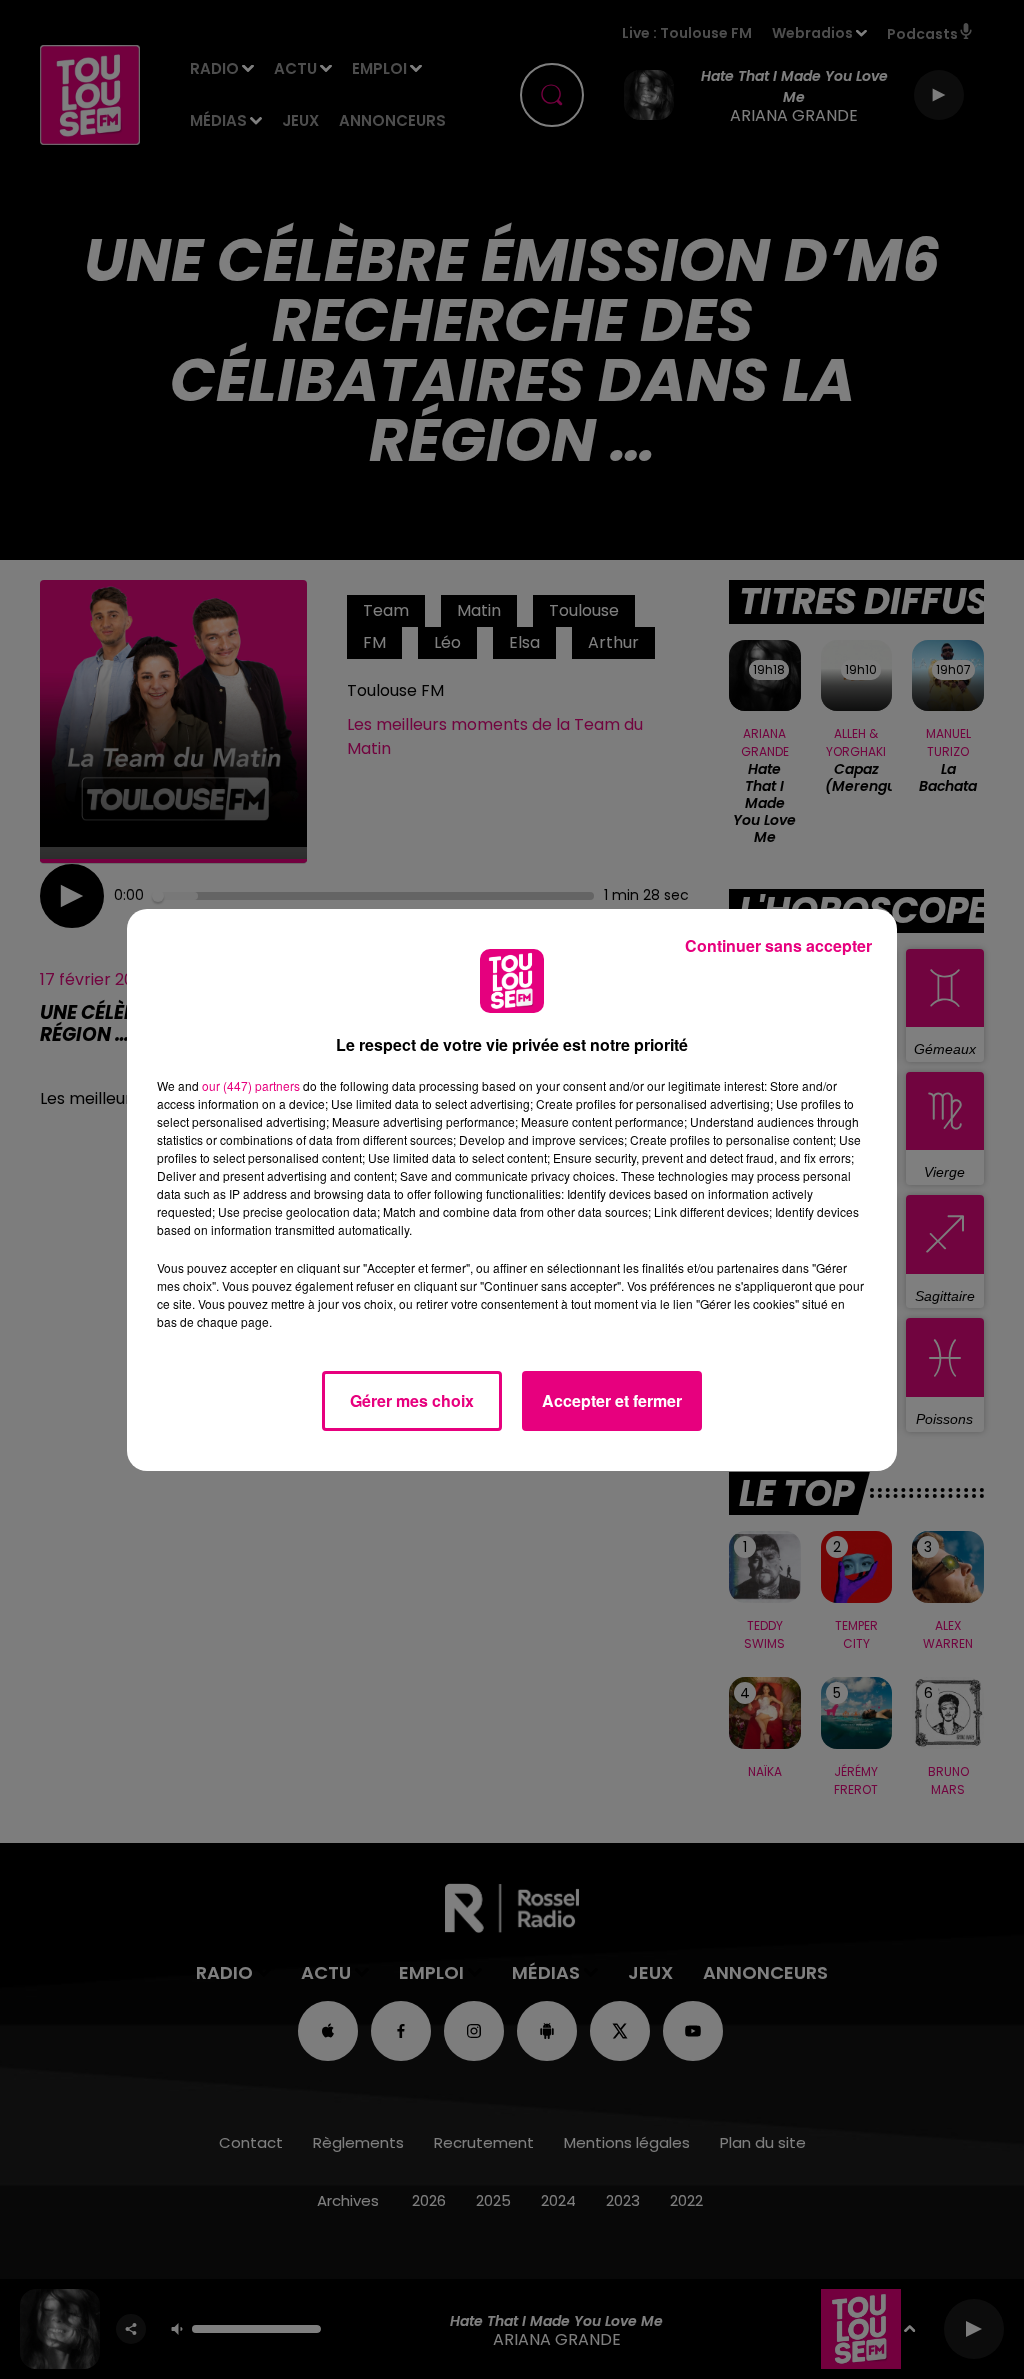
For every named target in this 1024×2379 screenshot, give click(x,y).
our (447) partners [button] (251, 1085)
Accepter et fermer (612, 1400)
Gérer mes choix (412, 1400)
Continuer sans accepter (778, 945)
